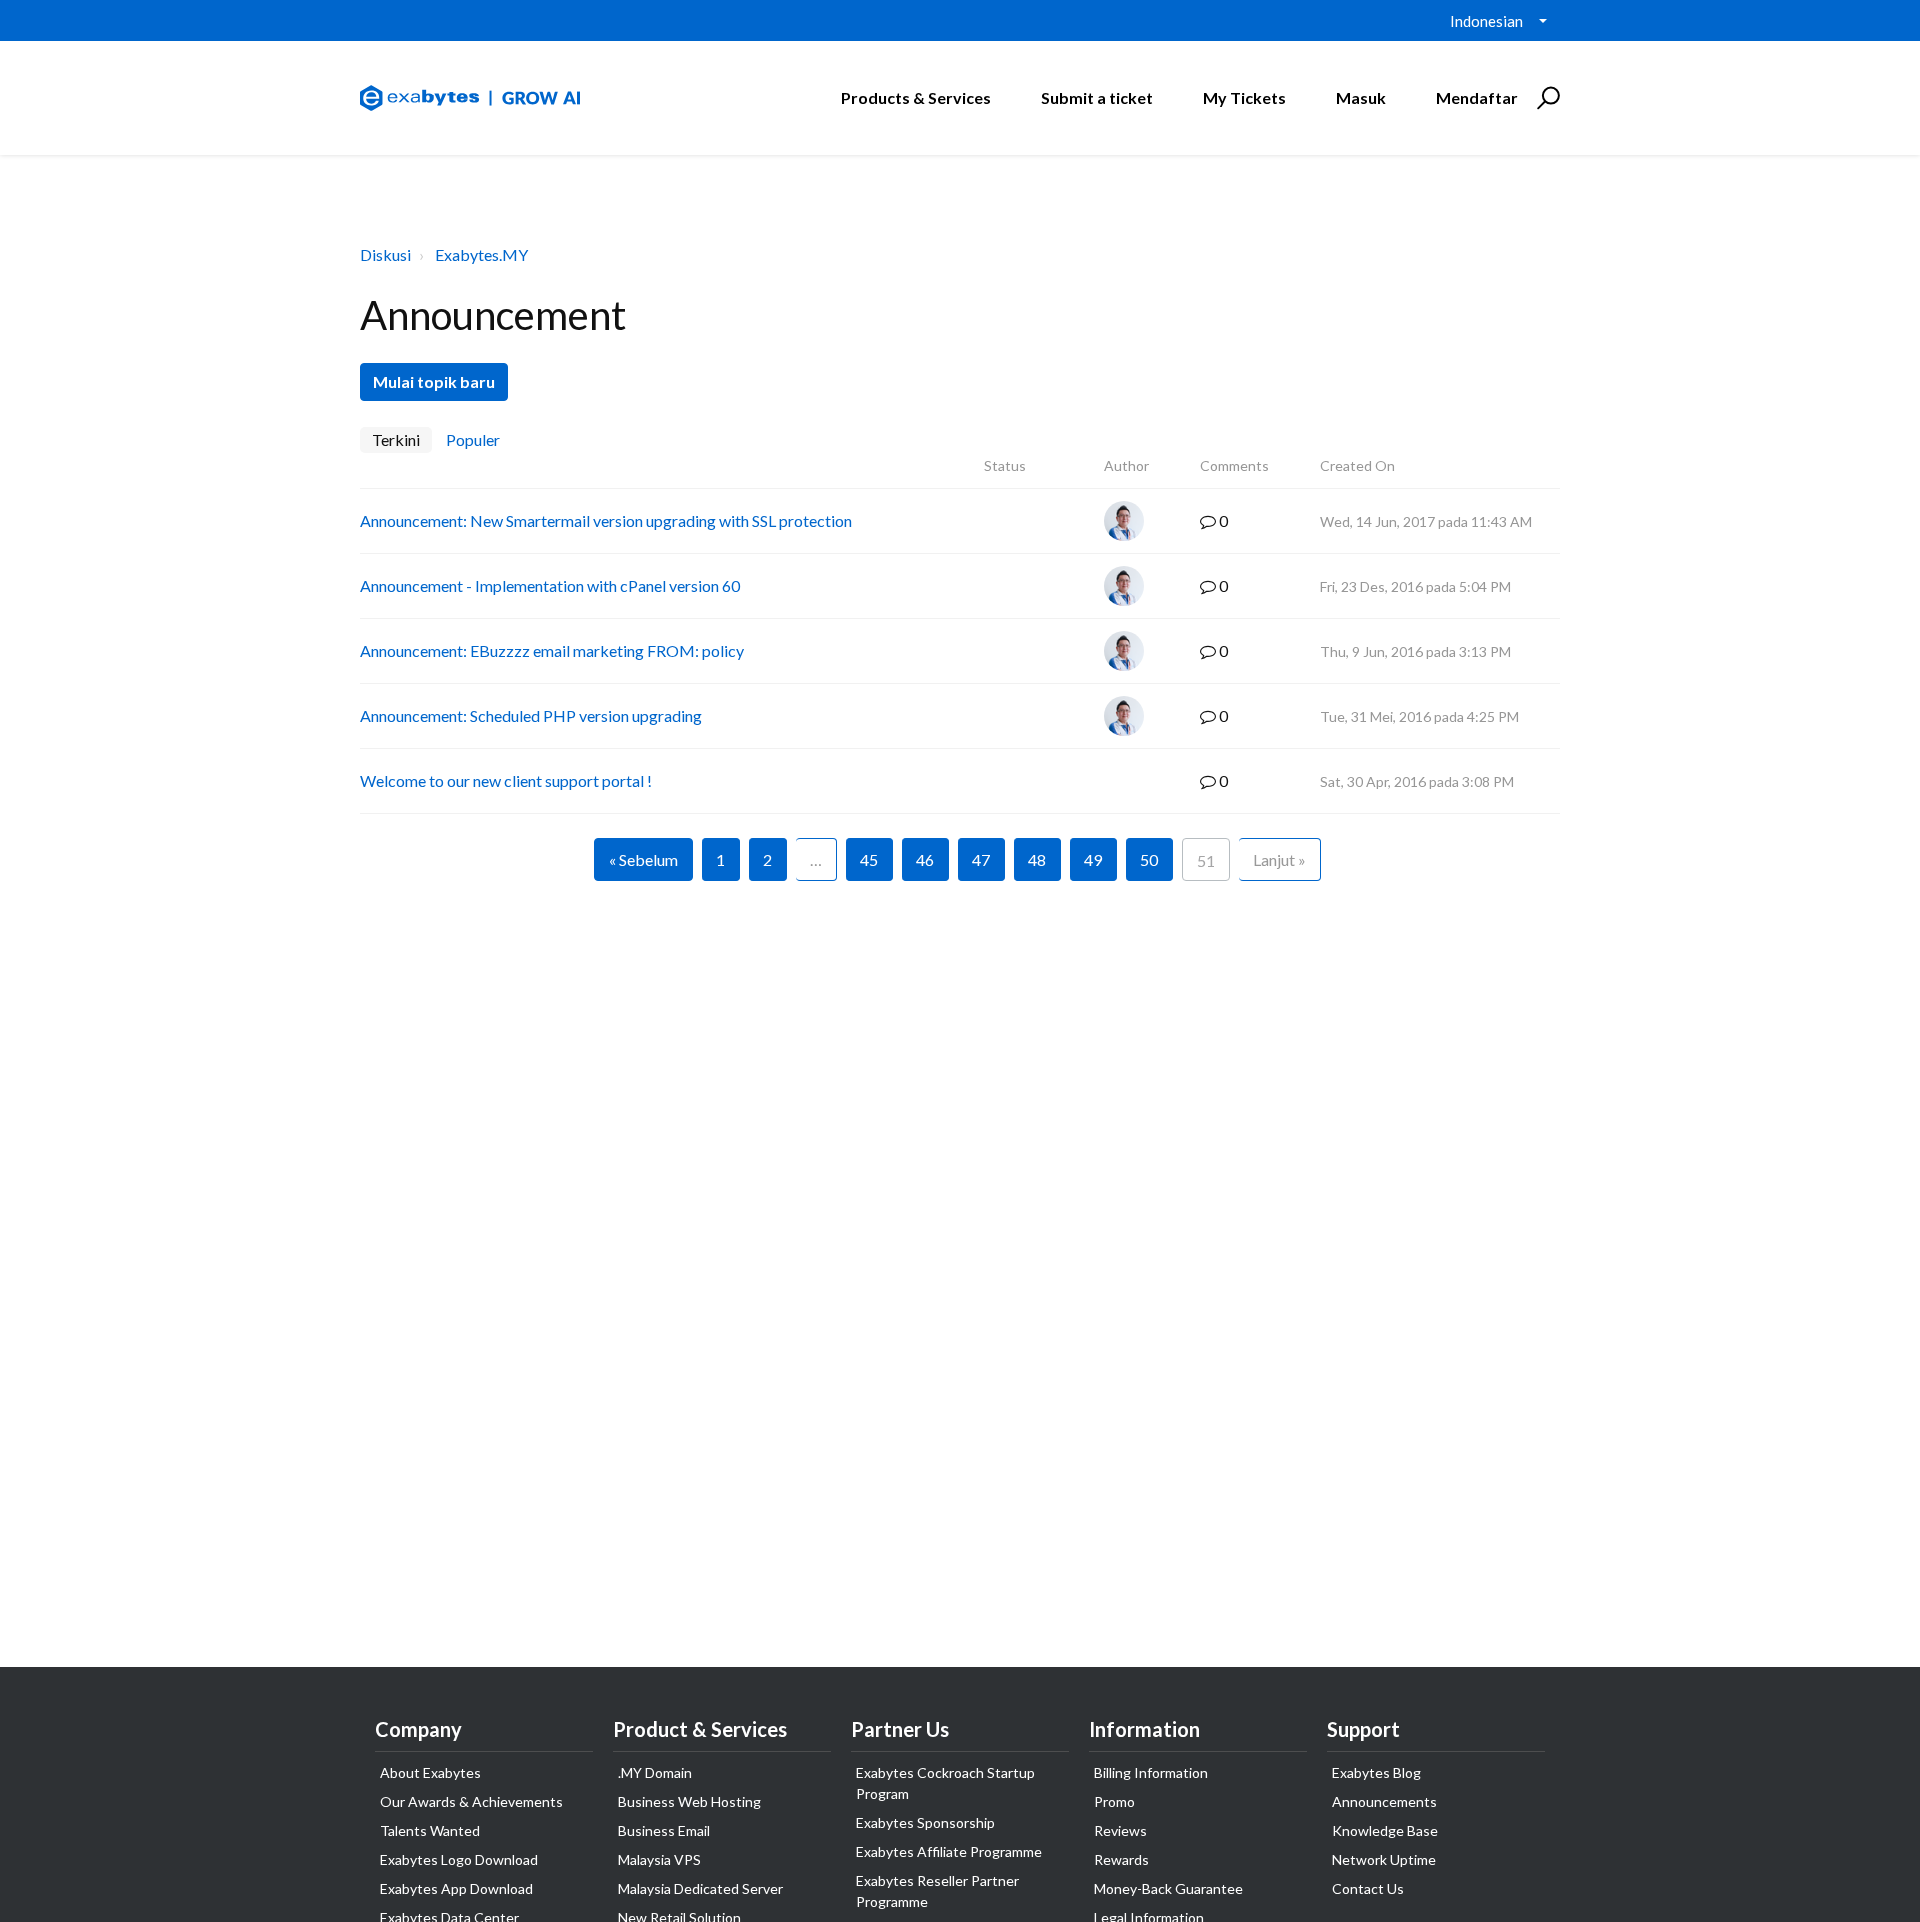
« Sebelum (643, 859)
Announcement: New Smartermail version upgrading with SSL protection (606, 520)
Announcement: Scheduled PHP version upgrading (531, 715)
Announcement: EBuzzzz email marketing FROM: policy (552, 650)
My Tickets (1244, 97)
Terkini (396, 439)
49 (1093, 859)
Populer (473, 439)
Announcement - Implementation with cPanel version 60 (550, 585)
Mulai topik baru (434, 381)
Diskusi (385, 254)
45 (869, 859)
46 (925, 859)
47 (981, 859)
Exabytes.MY (481, 254)
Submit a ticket (1097, 97)
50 (1149, 859)
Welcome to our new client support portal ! (506, 780)
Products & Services (916, 97)
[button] (1545, 98)
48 (1037, 859)
